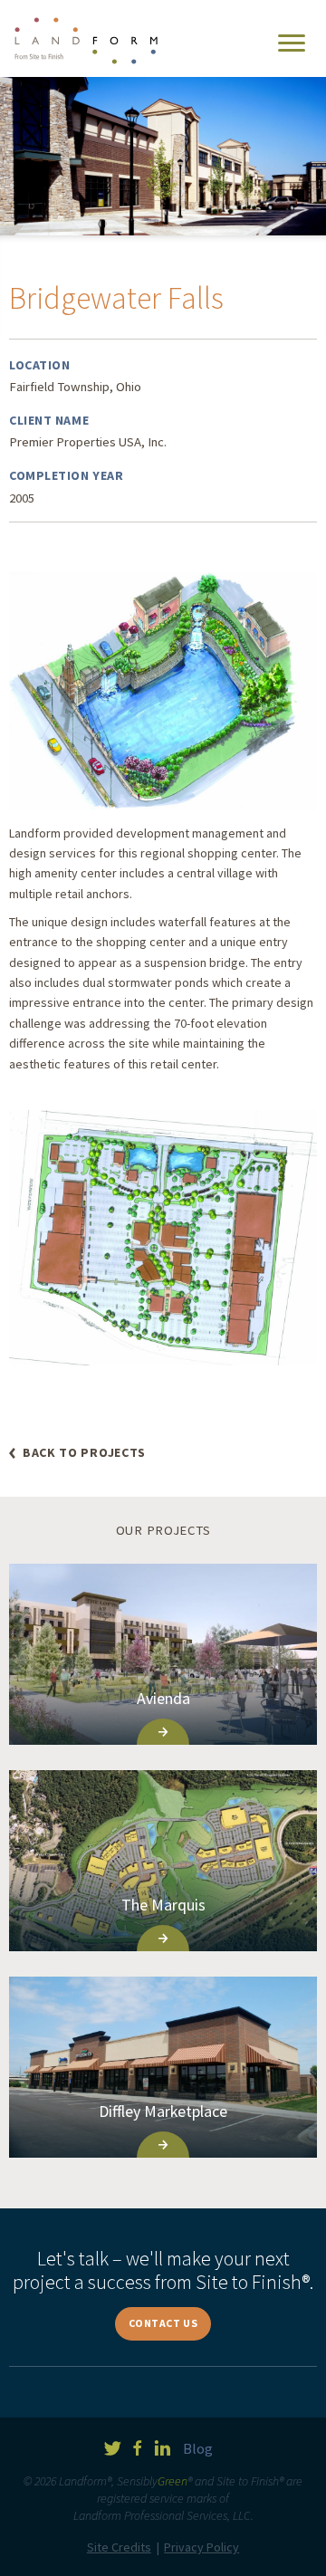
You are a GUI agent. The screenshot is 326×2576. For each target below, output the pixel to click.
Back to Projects (84, 1453)
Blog (198, 2448)
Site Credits (119, 2547)
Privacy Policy (201, 2547)
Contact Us (163, 2323)
